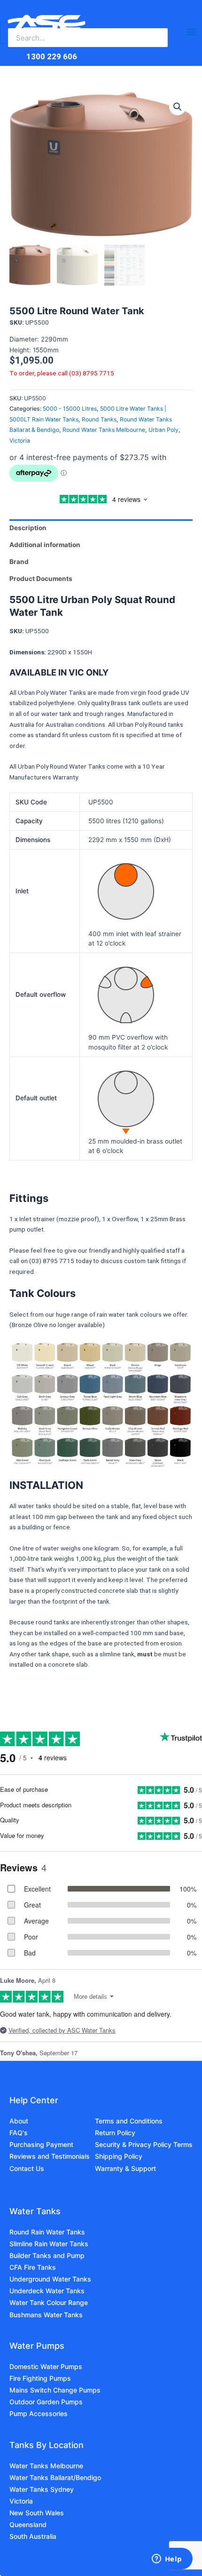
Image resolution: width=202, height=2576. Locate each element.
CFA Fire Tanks (33, 2267)
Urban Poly (163, 430)
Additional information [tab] (45, 545)
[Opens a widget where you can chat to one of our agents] (167, 2560)
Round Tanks (99, 419)
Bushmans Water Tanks (46, 2315)
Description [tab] (28, 528)
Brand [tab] (19, 562)
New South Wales (37, 2513)
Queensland (28, 2524)
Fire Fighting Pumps (40, 2378)
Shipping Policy (119, 2156)
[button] (178, 107)
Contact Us (27, 2168)
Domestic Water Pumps (46, 2366)
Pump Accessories (39, 2413)
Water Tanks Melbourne (46, 2466)
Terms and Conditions (129, 2121)
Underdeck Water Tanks (47, 2291)
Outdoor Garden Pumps (46, 2402)
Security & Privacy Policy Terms (144, 2144)
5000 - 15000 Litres (70, 409)
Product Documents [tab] (41, 579)
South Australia (33, 2536)
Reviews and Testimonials (50, 2156)
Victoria (20, 441)
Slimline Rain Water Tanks (49, 2244)
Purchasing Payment (41, 2144)
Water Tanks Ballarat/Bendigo (55, 2477)
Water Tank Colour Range (49, 2302)
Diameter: (25, 339)
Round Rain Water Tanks (47, 2232)
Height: (21, 350)
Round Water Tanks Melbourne (104, 430)
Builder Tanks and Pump (47, 2255)
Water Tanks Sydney (42, 2489)
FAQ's (19, 2133)
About (19, 2121)
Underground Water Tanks (50, 2279)
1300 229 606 (52, 56)
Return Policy (115, 2133)
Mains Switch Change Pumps (55, 2390)
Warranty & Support (125, 2168)
